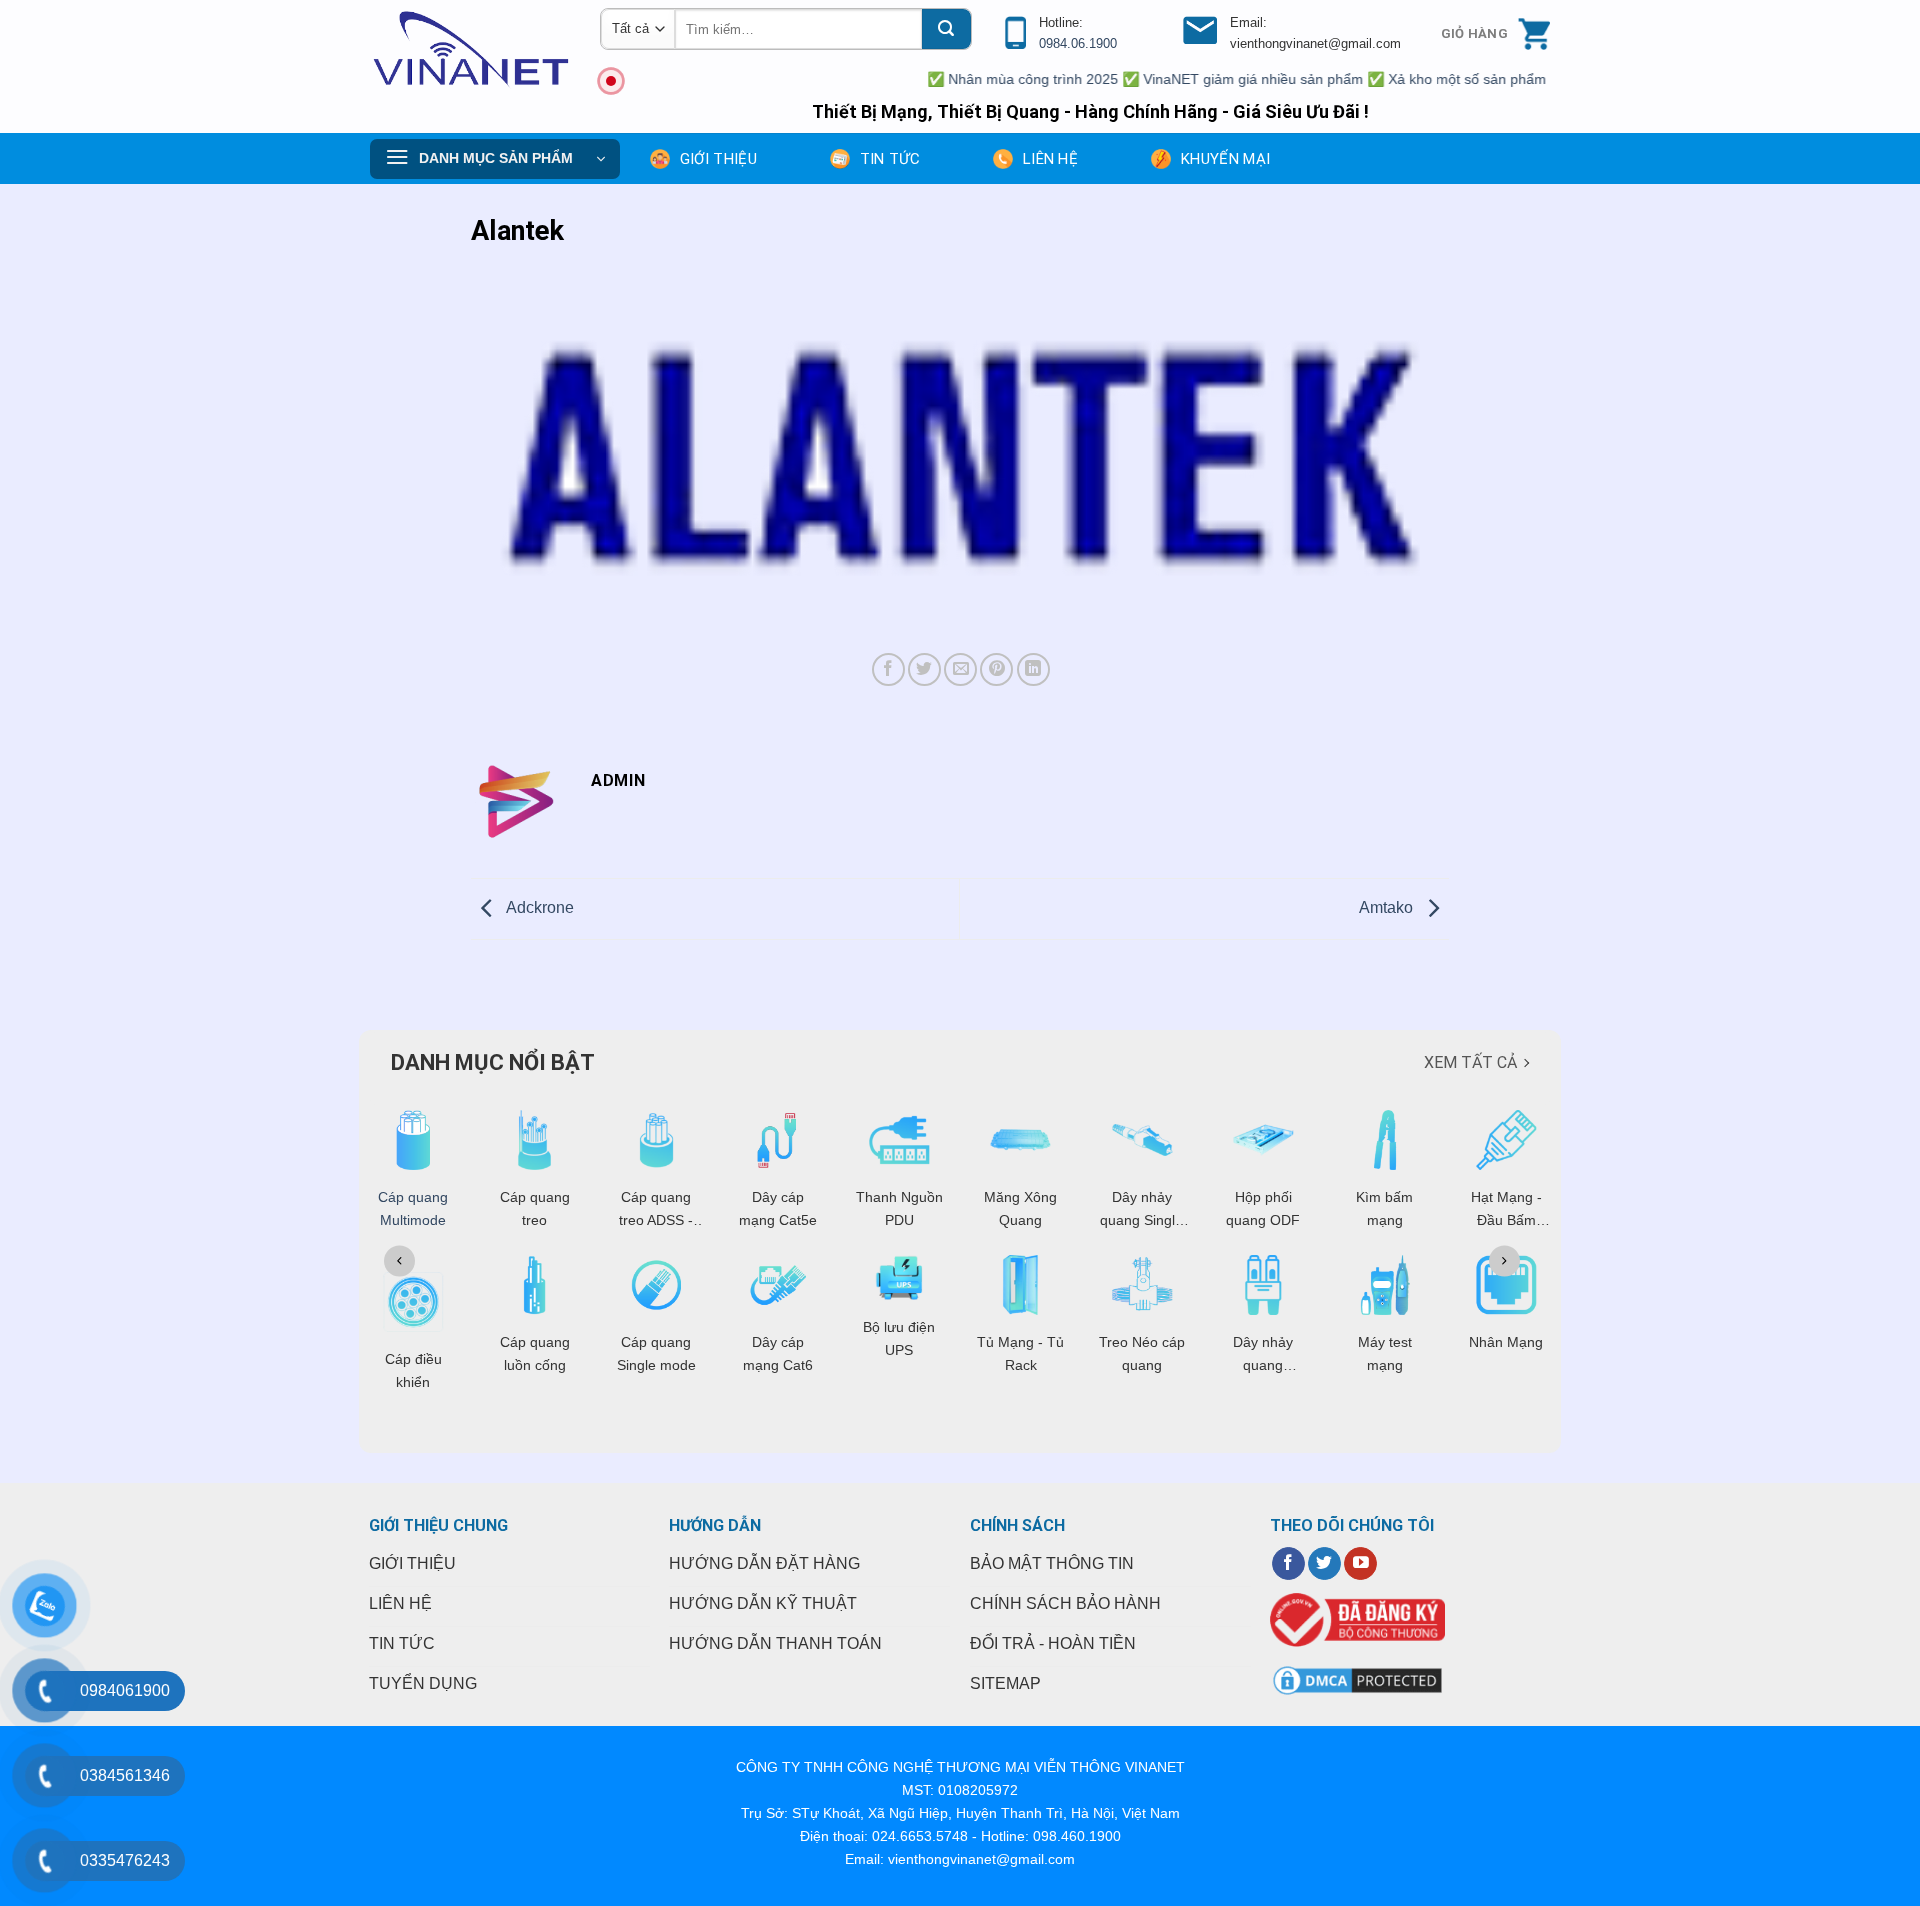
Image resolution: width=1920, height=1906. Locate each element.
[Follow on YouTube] (1360, 1564)
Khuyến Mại (1225, 159)
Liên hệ (1050, 159)
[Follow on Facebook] (1288, 1564)
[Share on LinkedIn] (1033, 669)
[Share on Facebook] (888, 669)
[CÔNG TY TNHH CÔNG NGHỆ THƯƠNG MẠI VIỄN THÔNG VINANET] (470, 49)
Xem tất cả (1470, 1062)
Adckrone (538, 907)
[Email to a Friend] (960, 669)
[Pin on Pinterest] (996, 669)
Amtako (1388, 907)
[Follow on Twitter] (1324, 1564)
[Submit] (946, 29)
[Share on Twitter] (924, 669)
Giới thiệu (718, 159)
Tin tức (890, 159)
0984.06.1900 (1078, 43)
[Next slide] (1504, 1260)
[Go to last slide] (399, 1260)
